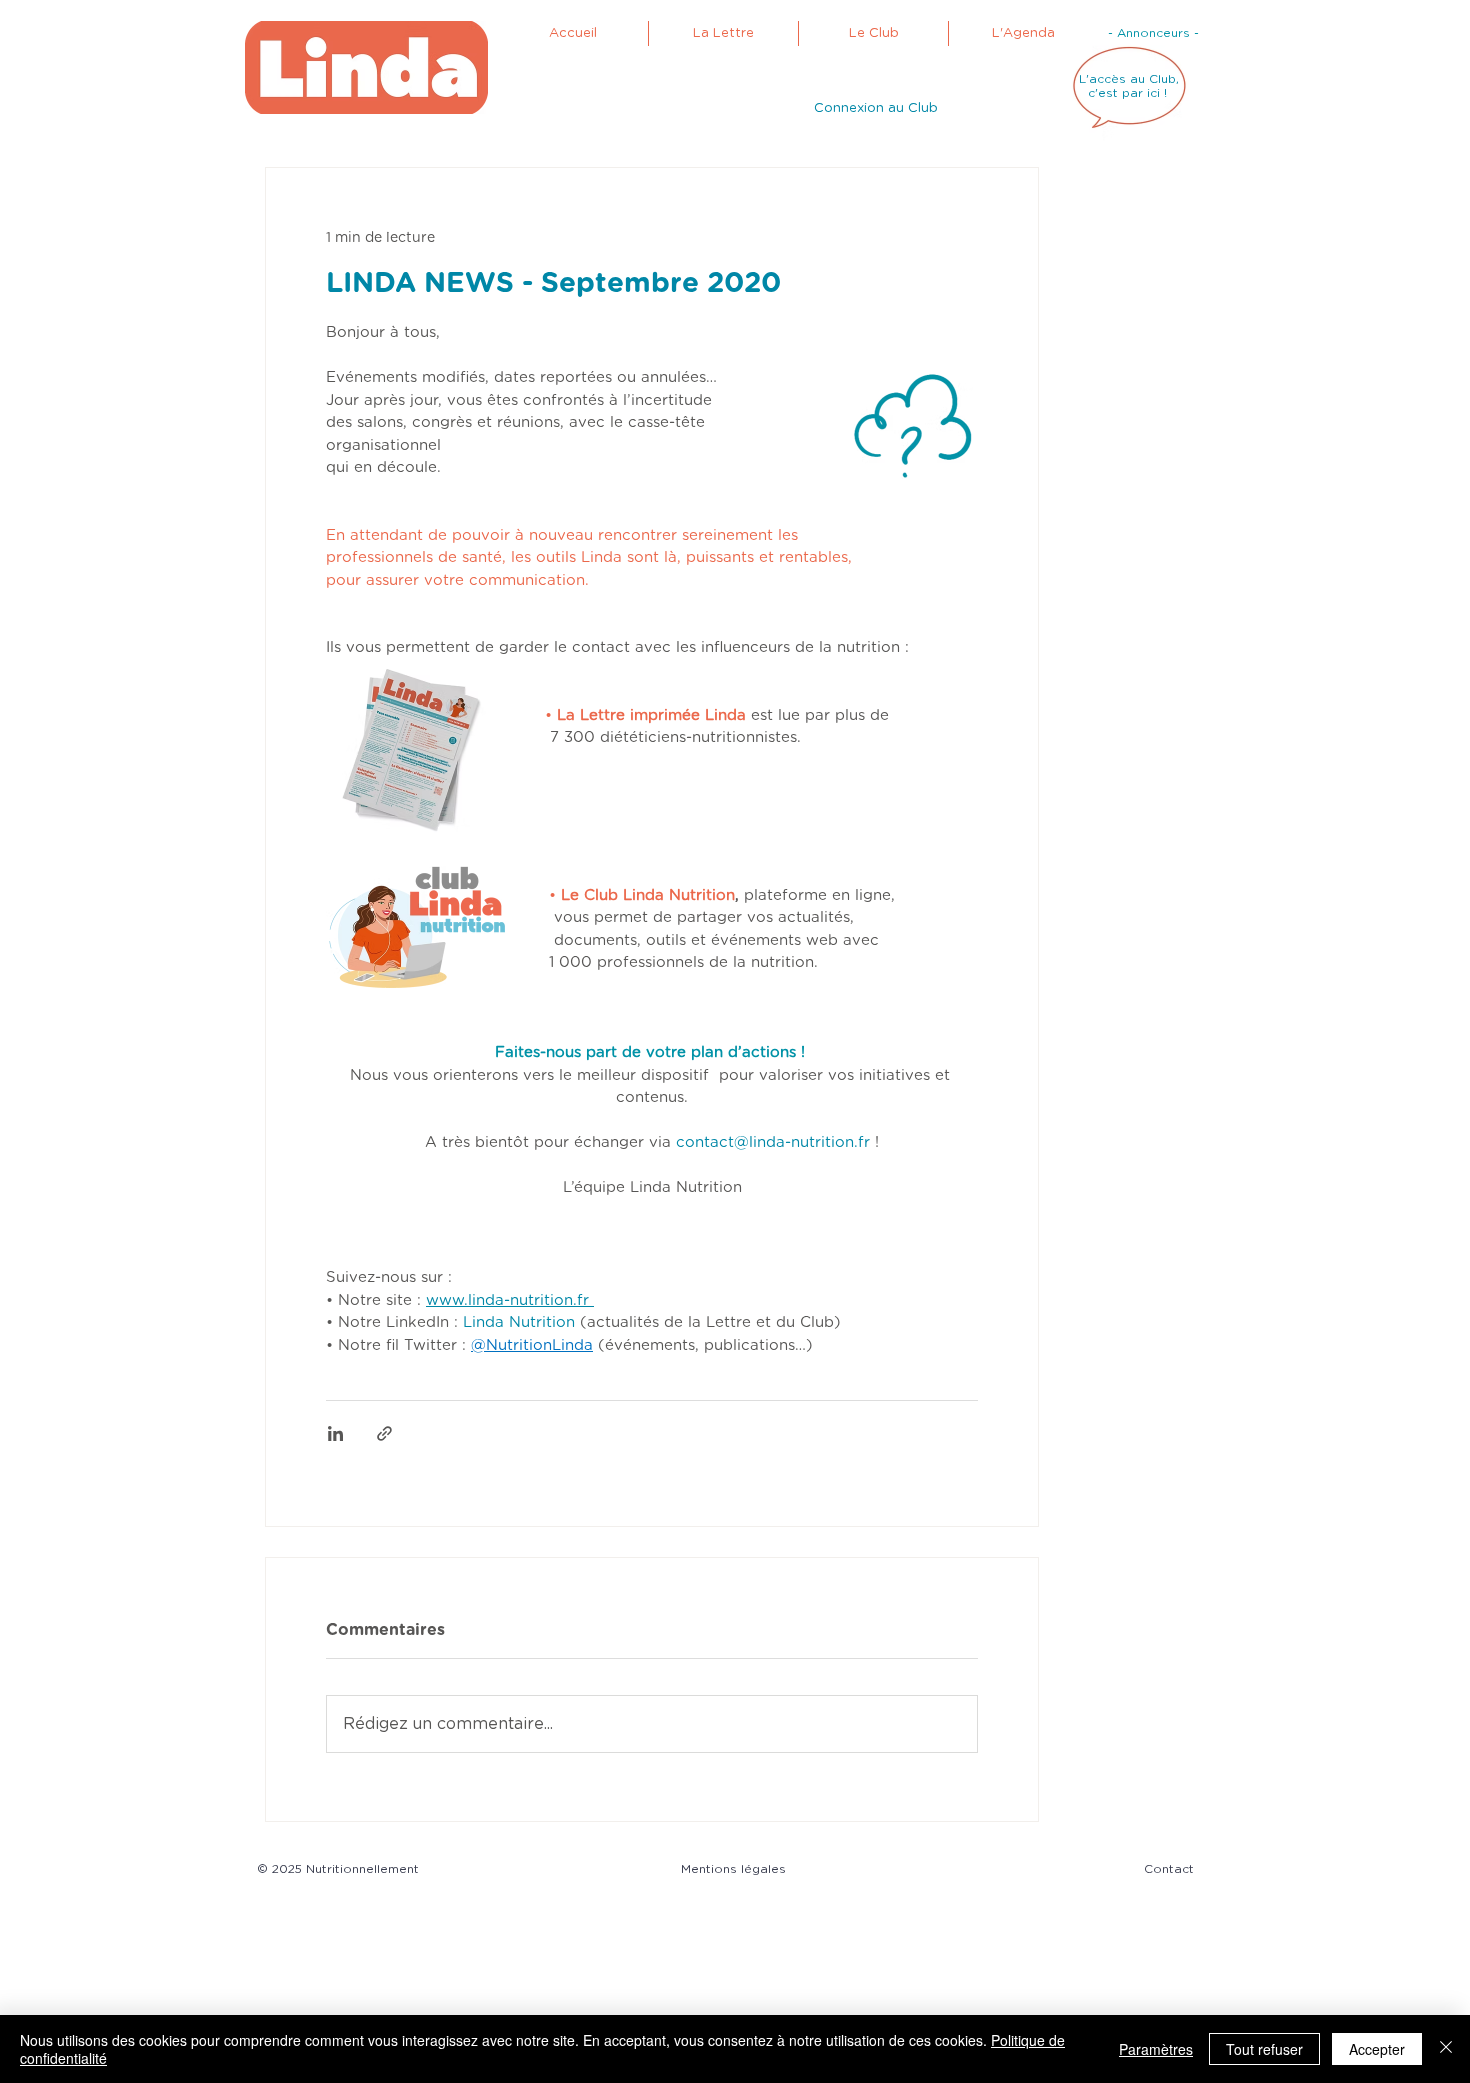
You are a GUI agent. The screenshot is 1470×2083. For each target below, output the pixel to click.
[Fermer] (1446, 2049)
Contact (1169, 1869)
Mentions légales (737, 1869)
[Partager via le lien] (384, 1433)
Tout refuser (1264, 2049)
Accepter (1377, 2049)
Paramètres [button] (1156, 2049)
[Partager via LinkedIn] (335, 1433)
